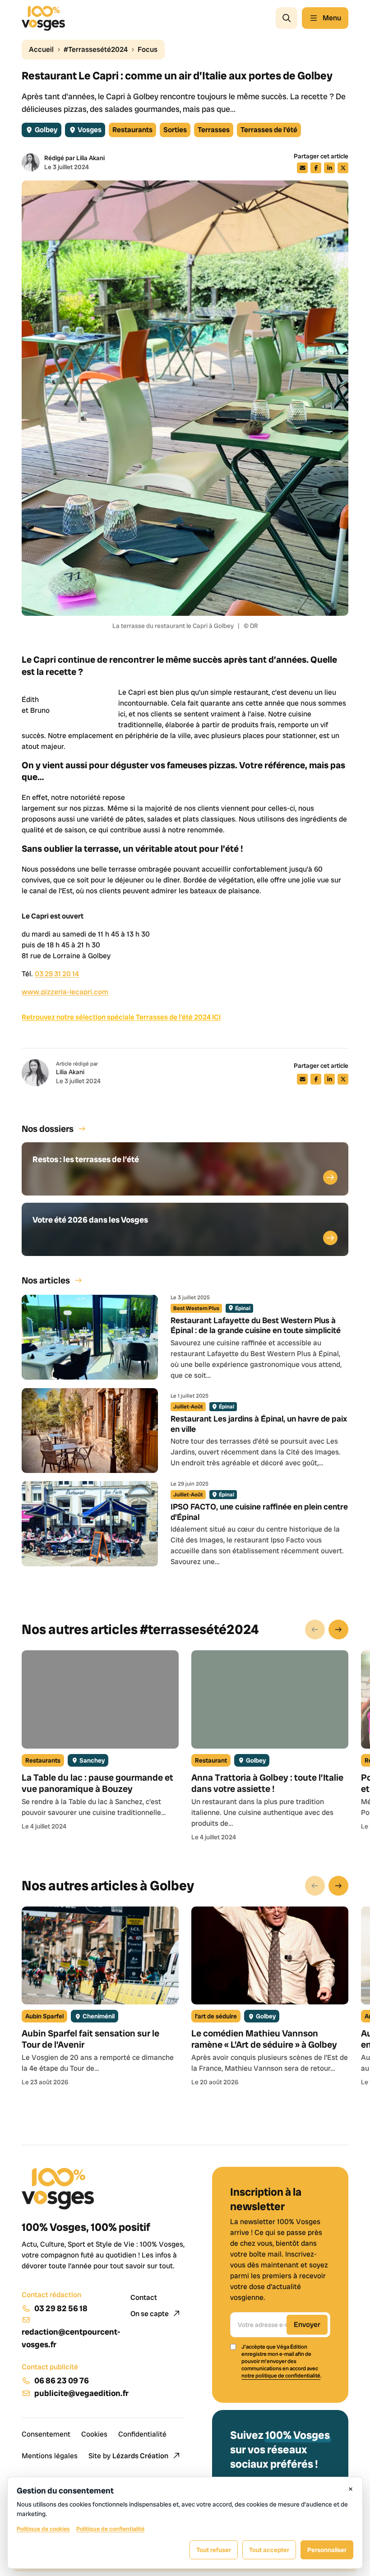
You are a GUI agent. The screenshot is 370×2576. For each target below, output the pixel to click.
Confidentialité (142, 2434)
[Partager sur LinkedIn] (329, 168)
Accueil (41, 49)
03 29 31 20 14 (57, 974)
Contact (144, 2297)
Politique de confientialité (110, 2529)
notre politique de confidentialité (281, 2376)
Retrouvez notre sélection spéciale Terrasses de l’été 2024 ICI (121, 1017)
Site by (128, 2456)
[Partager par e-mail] (302, 168)
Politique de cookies (43, 2529)
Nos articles (46, 1280)
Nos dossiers (48, 1129)
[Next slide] (338, 1630)
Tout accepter (269, 2550)
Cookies (94, 2434)
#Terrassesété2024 (96, 49)
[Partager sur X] (343, 168)
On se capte (150, 2314)
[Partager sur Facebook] (316, 168)
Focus (148, 49)
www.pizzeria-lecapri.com (65, 992)
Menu (332, 18)
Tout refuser (214, 2550)
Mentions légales (50, 2456)
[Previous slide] (315, 1630)
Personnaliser (327, 2550)
